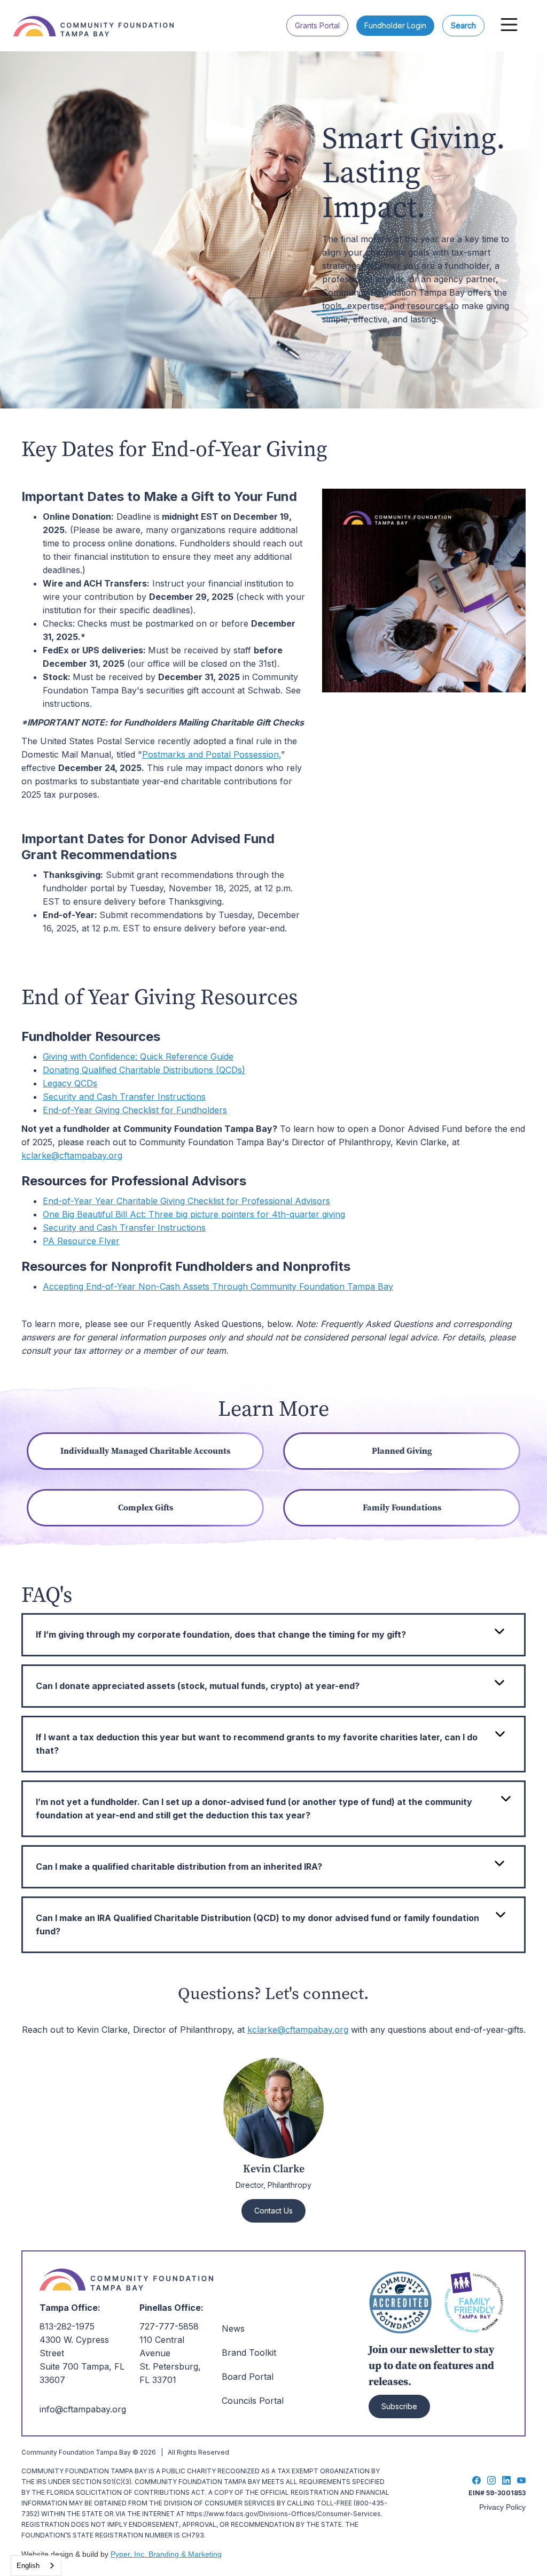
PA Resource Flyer (81, 1241)
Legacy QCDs (70, 1083)
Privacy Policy (502, 2507)
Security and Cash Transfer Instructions (124, 1097)
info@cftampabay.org (83, 2409)
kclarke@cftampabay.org (72, 1155)
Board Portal (248, 2377)
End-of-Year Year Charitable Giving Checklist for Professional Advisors (186, 1201)
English (28, 2566)
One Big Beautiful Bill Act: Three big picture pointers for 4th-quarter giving (194, 1214)
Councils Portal (253, 2401)
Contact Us (273, 2211)
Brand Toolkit (249, 2353)
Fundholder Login (395, 25)
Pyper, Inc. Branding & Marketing (166, 2554)
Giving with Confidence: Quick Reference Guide (138, 1056)
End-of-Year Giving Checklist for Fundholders (135, 1110)
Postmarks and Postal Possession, (212, 754)
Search (463, 25)
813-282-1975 (67, 2326)
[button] (509, 25)
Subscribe (399, 2406)
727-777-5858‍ (169, 2326)
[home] (99, 18)
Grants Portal (317, 25)
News (233, 2328)
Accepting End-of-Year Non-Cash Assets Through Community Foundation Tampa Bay (218, 1286)
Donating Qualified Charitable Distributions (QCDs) (144, 1070)
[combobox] (36, 2566)
